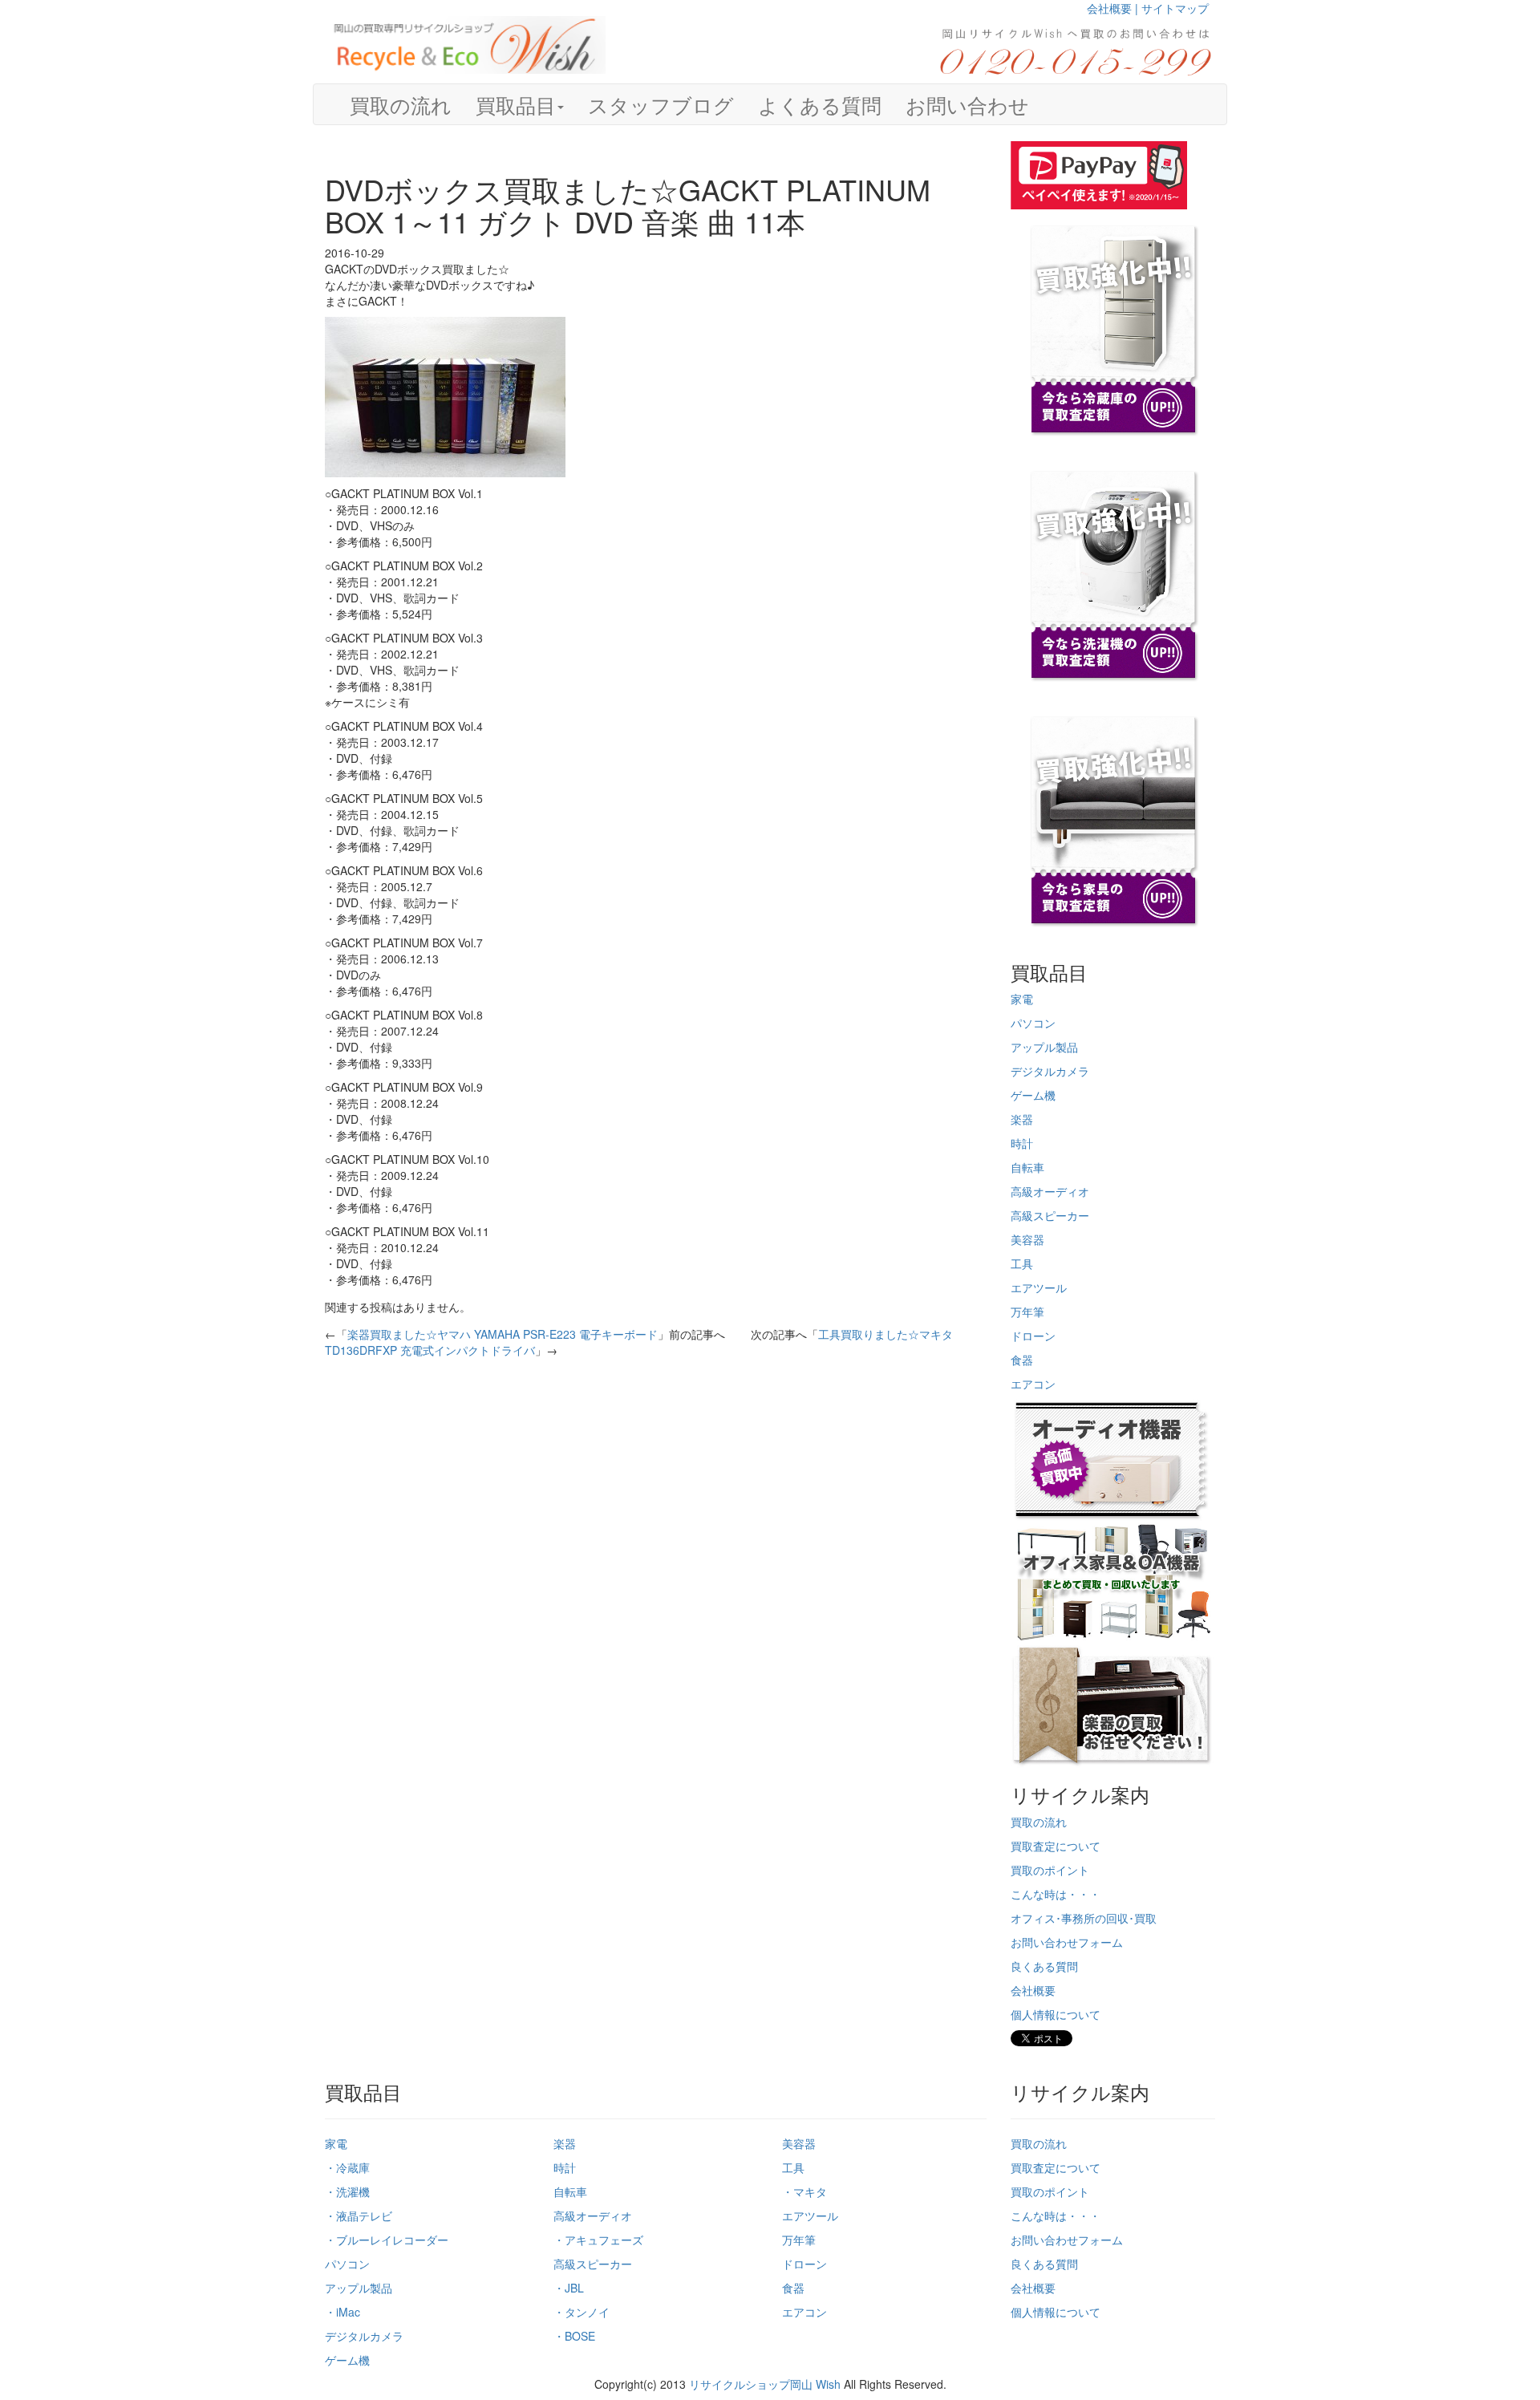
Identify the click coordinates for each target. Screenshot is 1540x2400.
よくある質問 (820, 104)
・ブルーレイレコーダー (387, 2240)
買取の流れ (401, 104)
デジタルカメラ (1050, 1071)
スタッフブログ (661, 104)
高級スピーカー (1050, 1215)
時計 (1022, 1143)
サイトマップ (1175, 8)
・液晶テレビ (359, 2216)
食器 (1022, 1360)
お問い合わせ (967, 104)
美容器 (1027, 1239)
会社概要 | (1114, 8)
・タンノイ (582, 2312)
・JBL (569, 2288)
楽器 (1022, 1119)
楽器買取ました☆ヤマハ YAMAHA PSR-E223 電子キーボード (503, 1334)
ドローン (1033, 1336)
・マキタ (804, 2191)
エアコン (1033, 1384)
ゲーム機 (1033, 1095)
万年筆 (1027, 1311)
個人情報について (1056, 2014)
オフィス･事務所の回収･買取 (1084, 1918)
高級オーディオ (1050, 1191)
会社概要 (1033, 1990)
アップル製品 (1044, 1047)
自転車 (1027, 1167)
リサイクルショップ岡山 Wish (765, 2384)
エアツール (1039, 1287)
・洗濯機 (347, 2191)
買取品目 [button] (516, 104)
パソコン (1033, 1023)
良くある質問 (1044, 1966)
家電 (1022, 999)
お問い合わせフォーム (1067, 1942)
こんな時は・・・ (1056, 1894)
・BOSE (574, 2336)
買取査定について (1056, 1846)
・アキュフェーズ (598, 2240)
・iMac (342, 2312)
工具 (1022, 1263)
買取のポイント (1050, 1870)
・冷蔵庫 (347, 2167)
